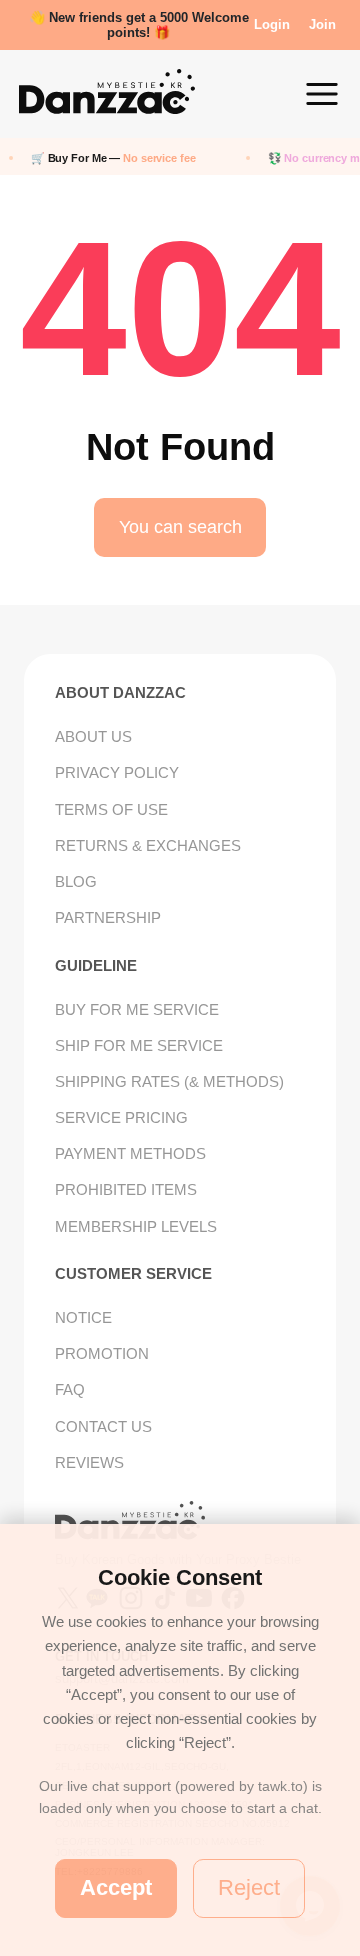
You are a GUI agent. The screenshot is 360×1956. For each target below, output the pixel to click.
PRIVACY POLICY (117, 772)
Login (272, 25)
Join (322, 25)
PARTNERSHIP (108, 917)
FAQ (70, 1389)
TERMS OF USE (111, 809)
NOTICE (83, 1317)
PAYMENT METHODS (130, 1153)
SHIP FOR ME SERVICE (139, 1045)
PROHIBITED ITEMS (126, 1189)
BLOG (76, 881)
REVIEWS (89, 1462)
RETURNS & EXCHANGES (148, 845)
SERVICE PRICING (121, 1117)
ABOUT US (93, 736)
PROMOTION (102, 1353)
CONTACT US (103, 1426)
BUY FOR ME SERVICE (137, 1009)
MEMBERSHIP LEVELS (136, 1226)
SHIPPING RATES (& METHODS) (169, 1081)
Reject (249, 1887)
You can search (180, 527)
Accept (116, 1887)
